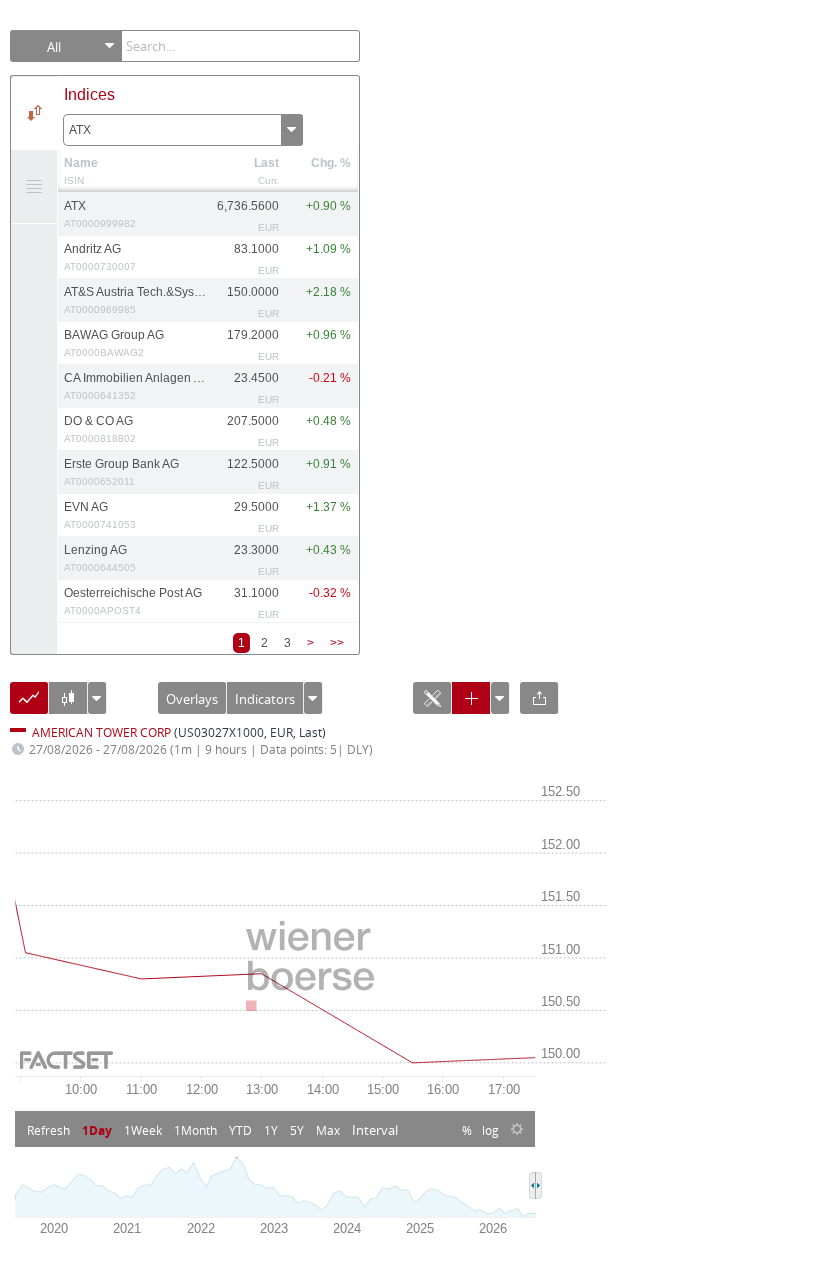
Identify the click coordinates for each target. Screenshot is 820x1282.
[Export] (539, 705)
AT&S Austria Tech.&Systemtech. (136, 300)
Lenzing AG (100, 558)
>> (337, 643)
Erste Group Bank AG (121, 472)
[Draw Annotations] (432, 705)
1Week (143, 1130)
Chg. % (331, 163)
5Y (297, 1130)
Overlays (192, 699)
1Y (271, 1130)
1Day (97, 1130)
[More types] (97, 702)
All (54, 47)
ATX (80, 130)
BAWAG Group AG (114, 343)
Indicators (265, 699)
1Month (195, 1130)
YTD (240, 1130)
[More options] (313, 702)
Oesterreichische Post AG (133, 601)
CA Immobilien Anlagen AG (136, 386)
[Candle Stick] (68, 705)
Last (266, 163)
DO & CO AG (100, 429)
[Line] (29, 705)
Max (328, 1130)
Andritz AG (100, 257)
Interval (375, 1130)
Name (81, 163)
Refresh (48, 1130)
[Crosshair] (471, 705)
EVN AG (100, 515)
